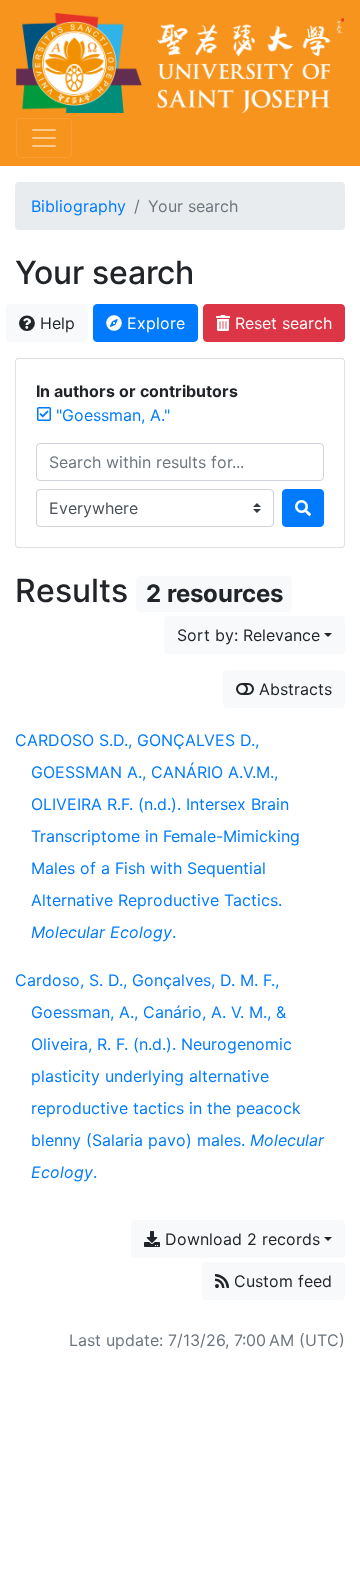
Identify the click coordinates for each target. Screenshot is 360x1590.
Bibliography (78, 206)
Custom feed (280, 1281)
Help (55, 323)
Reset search (281, 323)
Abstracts (293, 689)
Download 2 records (240, 1239)
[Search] (303, 508)
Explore (153, 323)
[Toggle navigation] (44, 138)
